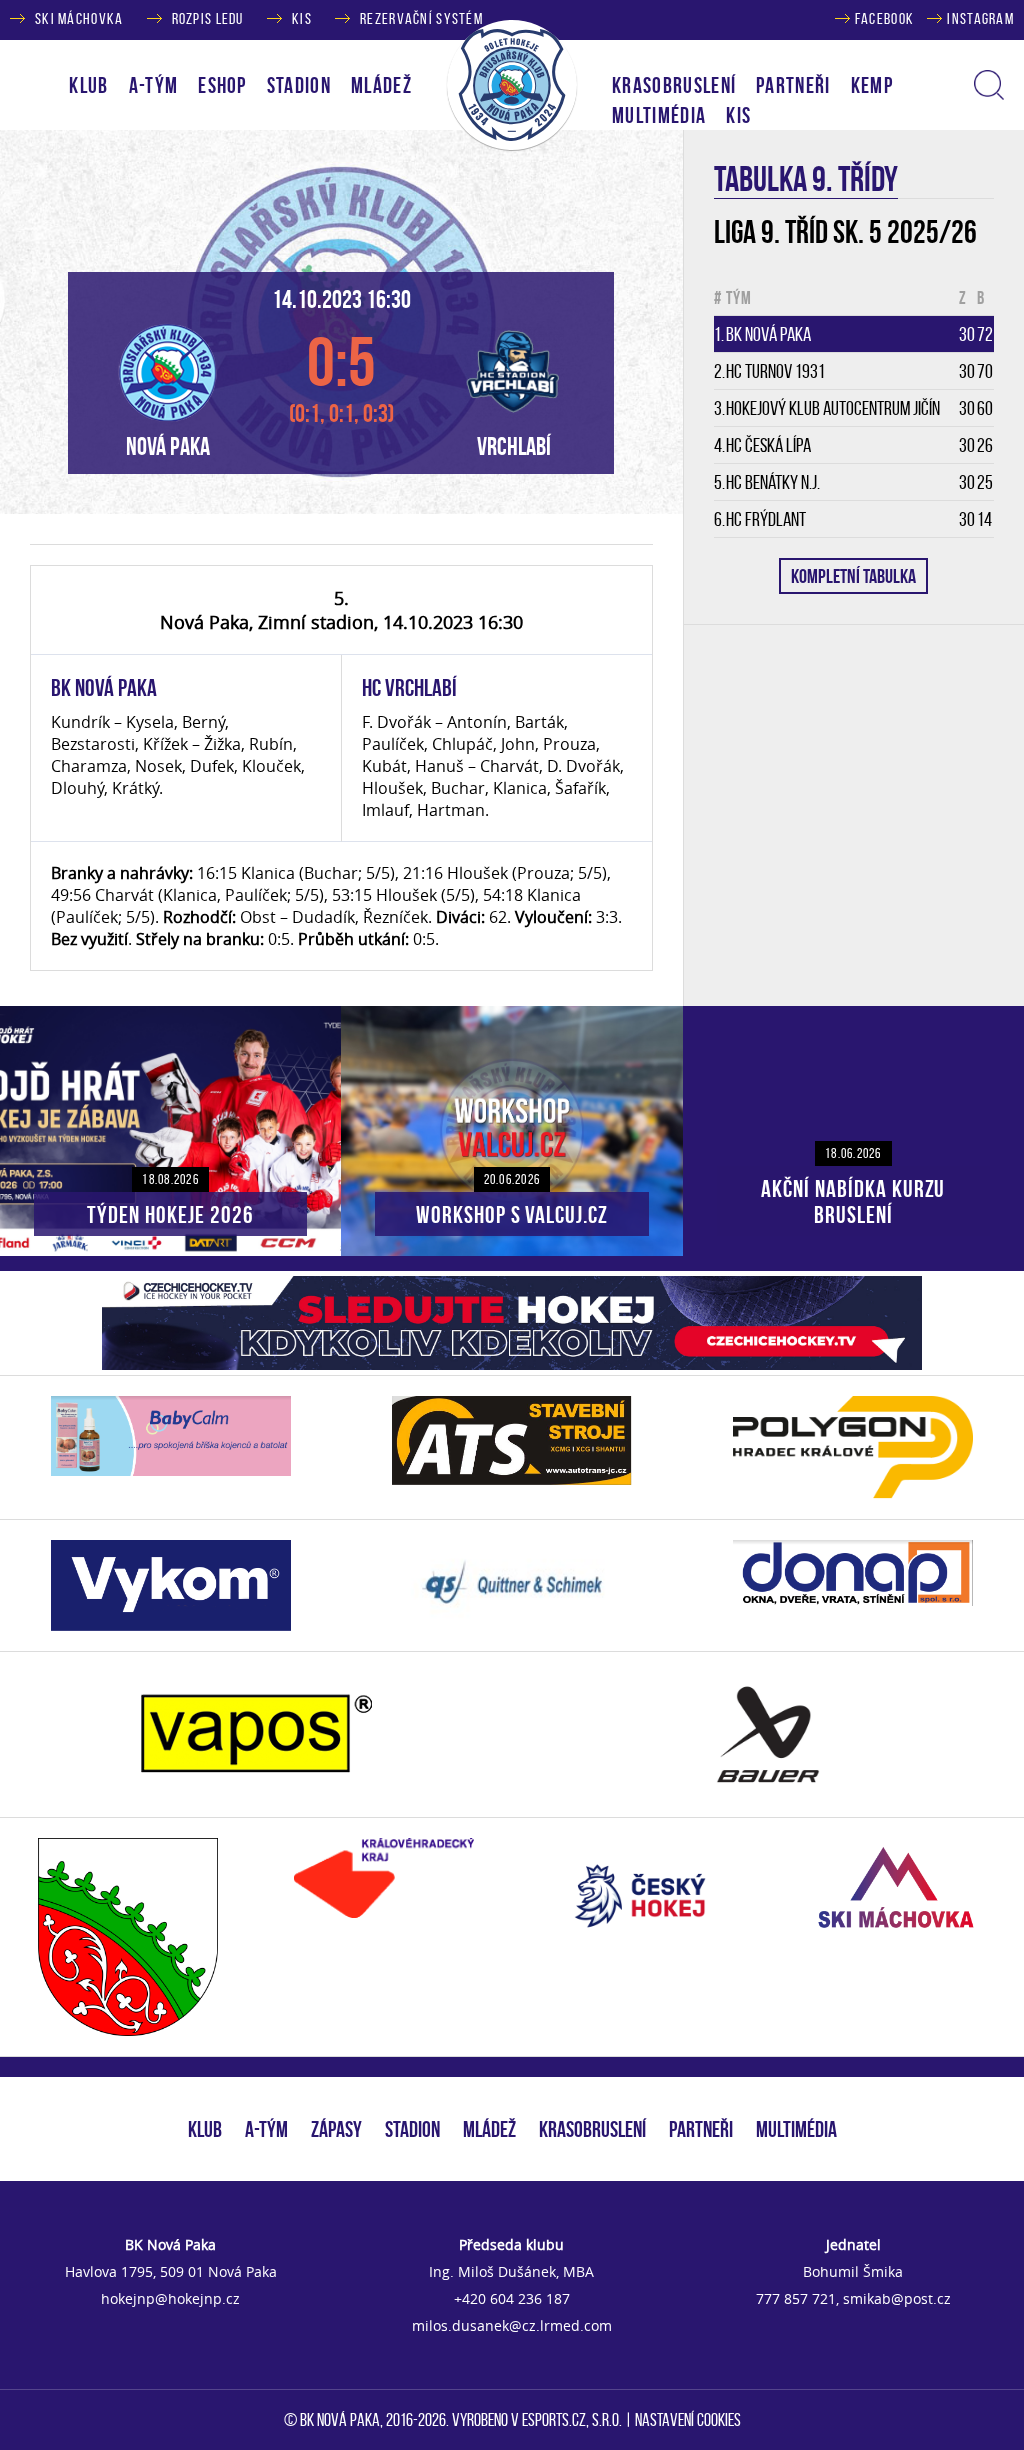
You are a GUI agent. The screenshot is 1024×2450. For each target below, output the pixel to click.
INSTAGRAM (980, 18)
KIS (302, 18)
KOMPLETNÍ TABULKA (853, 576)
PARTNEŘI (793, 85)
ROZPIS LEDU (208, 18)
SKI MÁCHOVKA (79, 18)
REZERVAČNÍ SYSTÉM (421, 18)
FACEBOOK (884, 18)
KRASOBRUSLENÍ (674, 85)
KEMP (872, 85)
